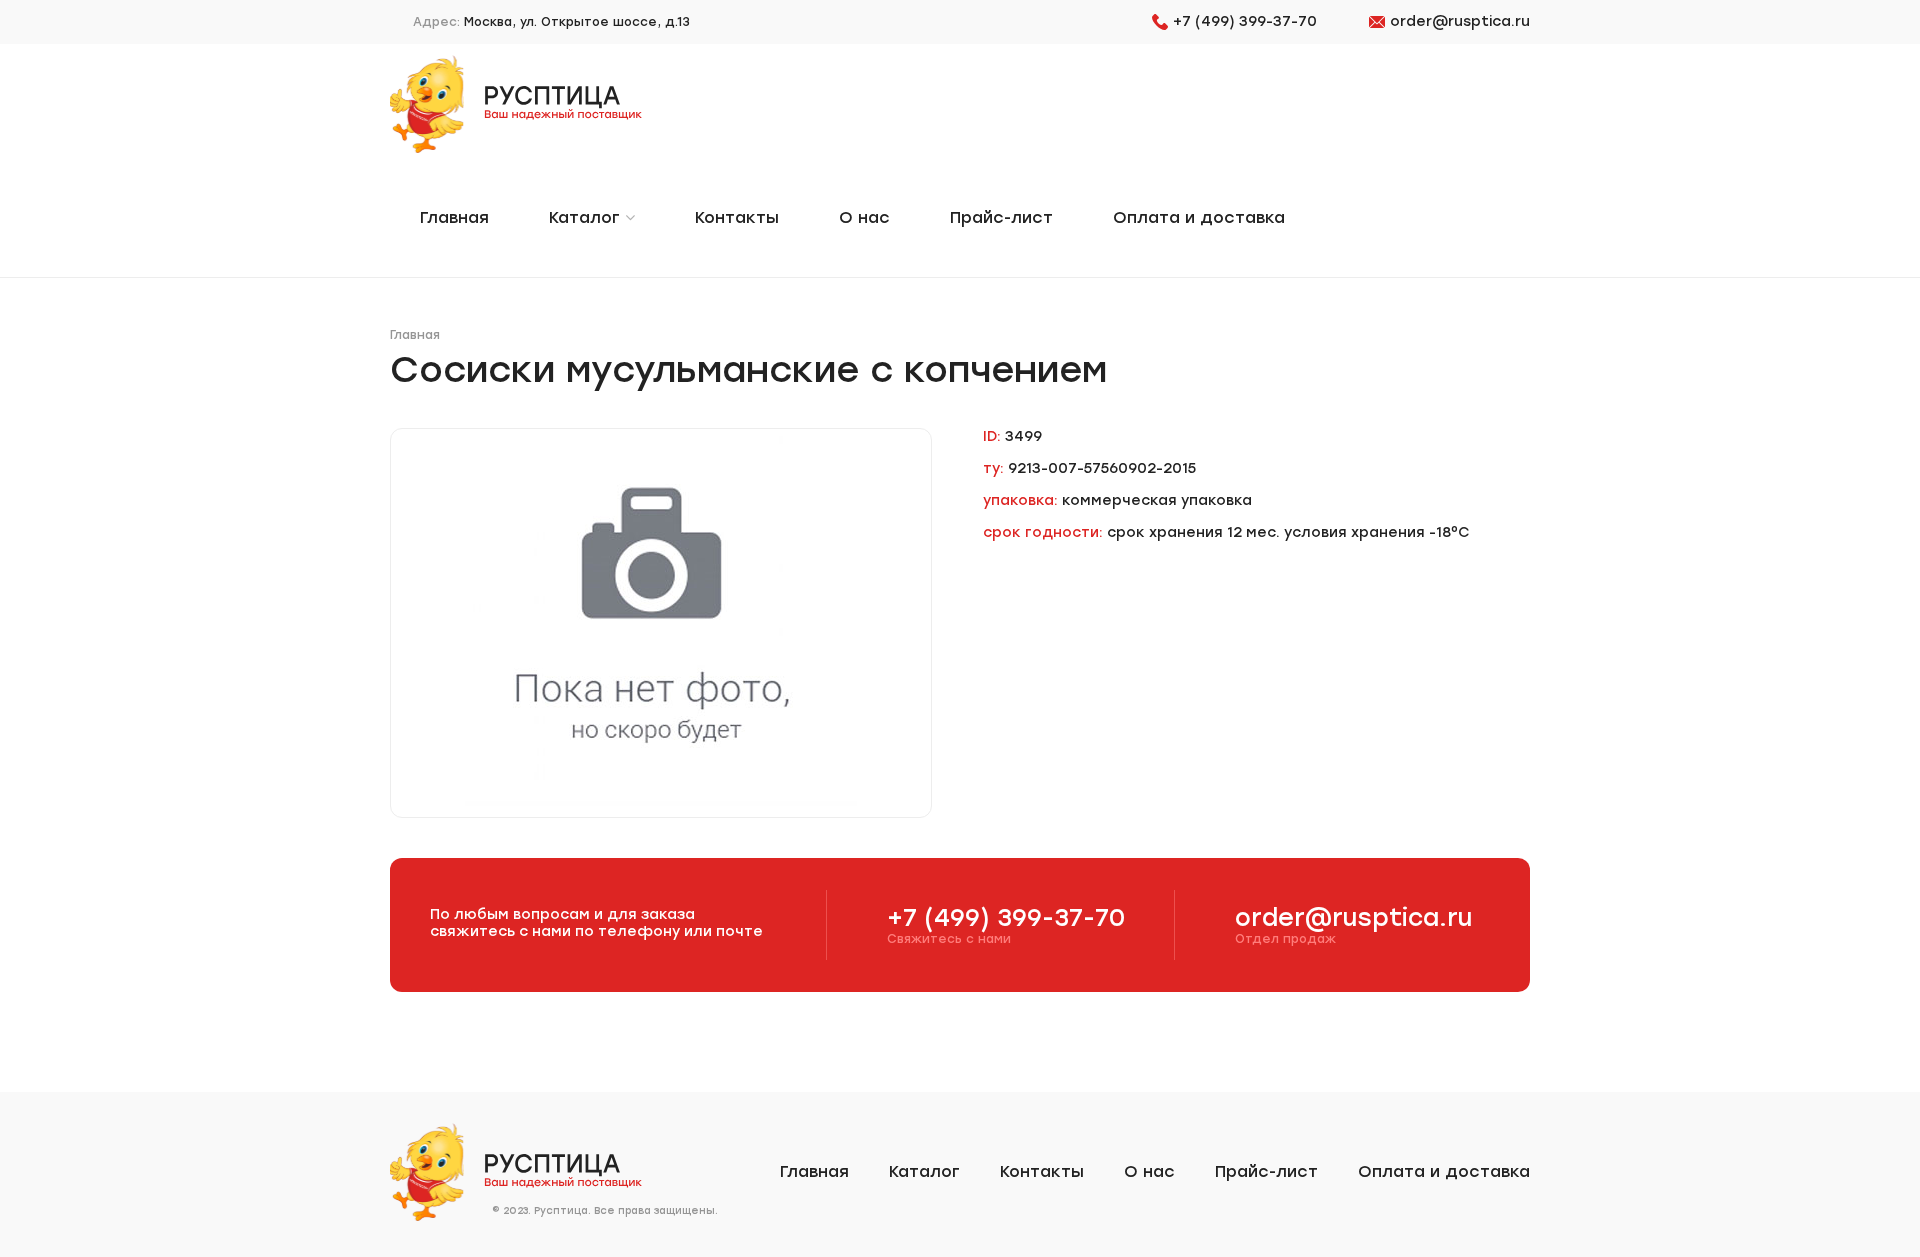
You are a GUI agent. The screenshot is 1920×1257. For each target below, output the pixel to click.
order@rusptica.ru (1460, 21)
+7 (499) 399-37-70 (1245, 21)
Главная (454, 217)
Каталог (587, 217)
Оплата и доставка (1199, 217)
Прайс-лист (1001, 217)
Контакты (737, 217)
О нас (864, 217)
